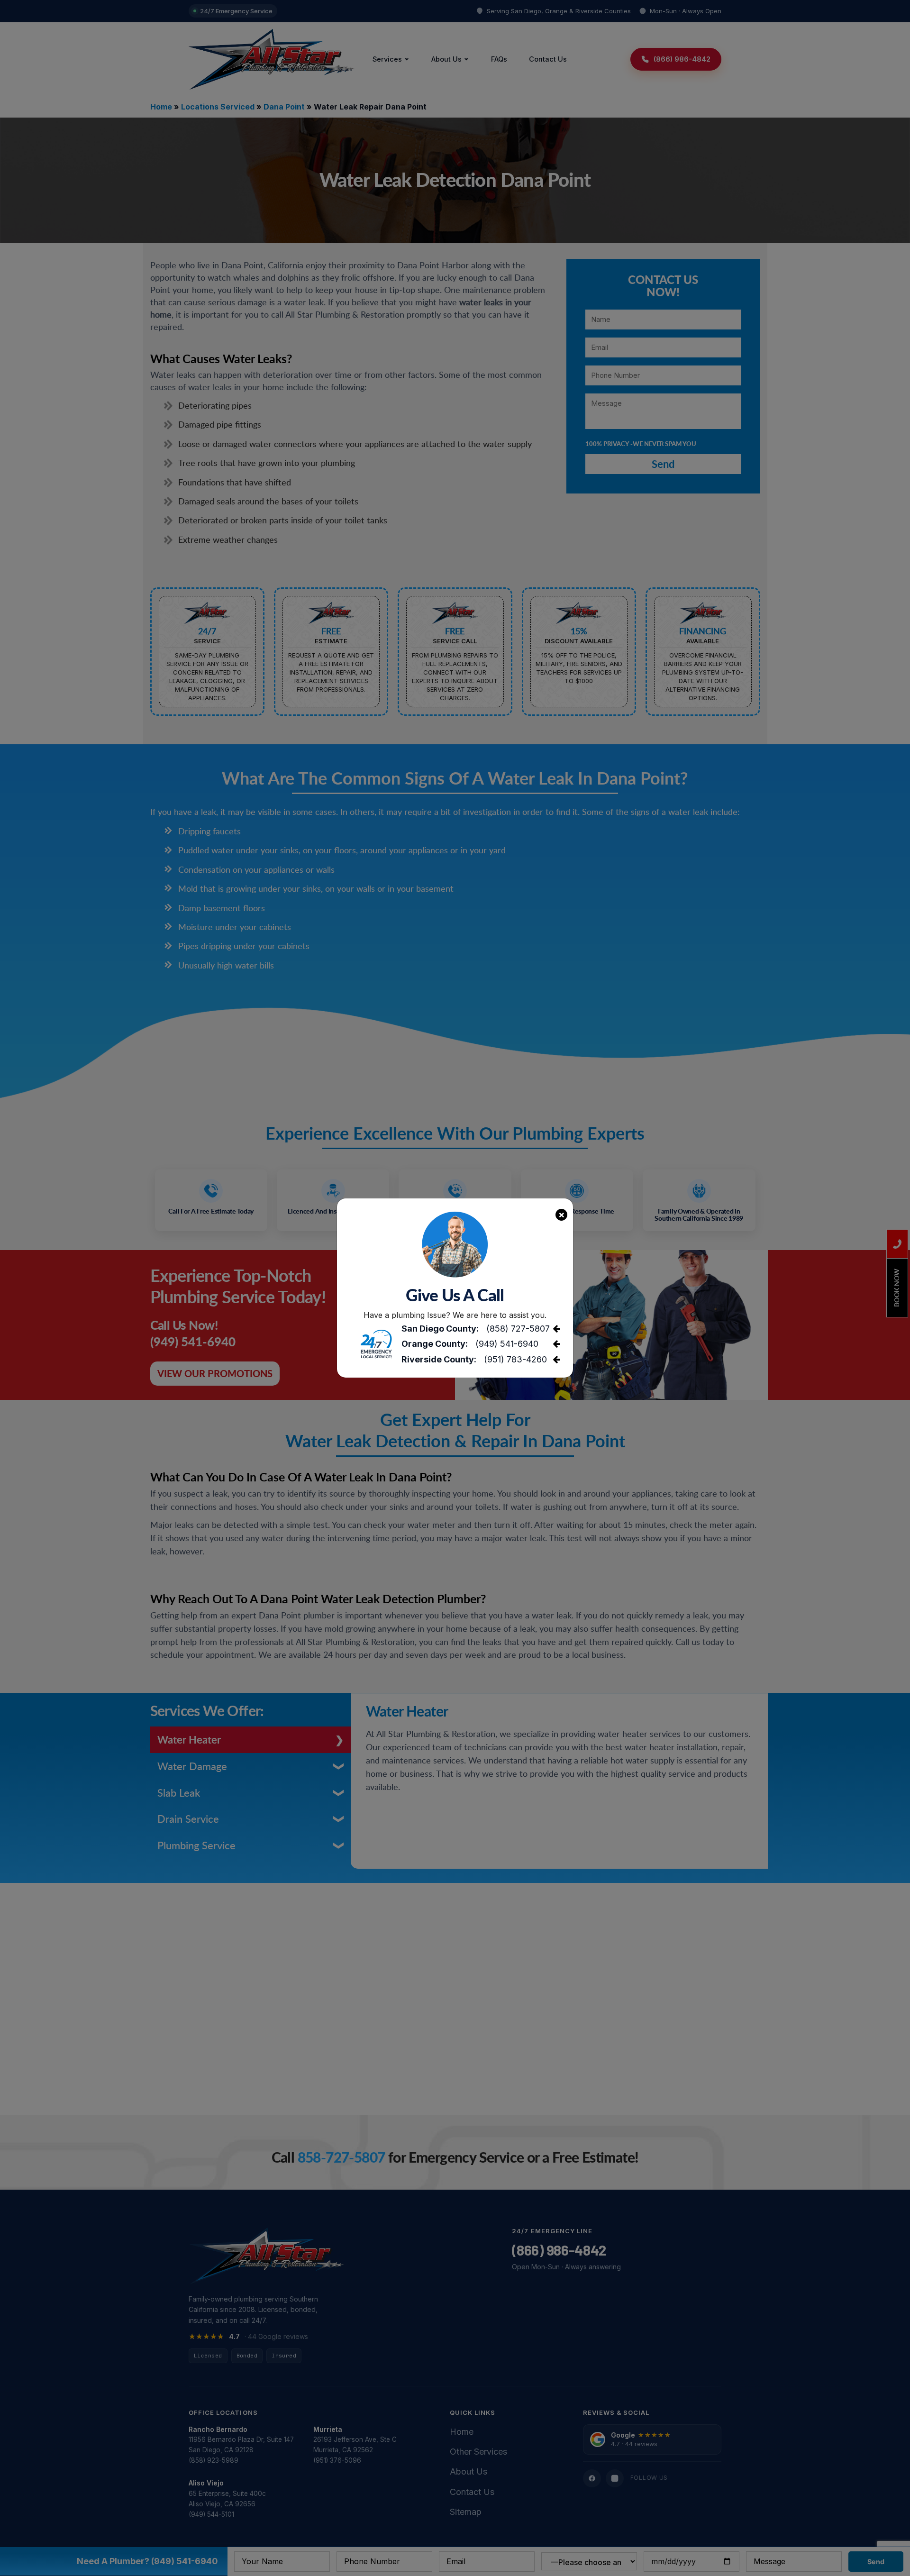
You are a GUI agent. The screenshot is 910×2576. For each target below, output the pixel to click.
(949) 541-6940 (507, 1344)
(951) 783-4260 (515, 1359)
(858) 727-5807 (518, 1329)
